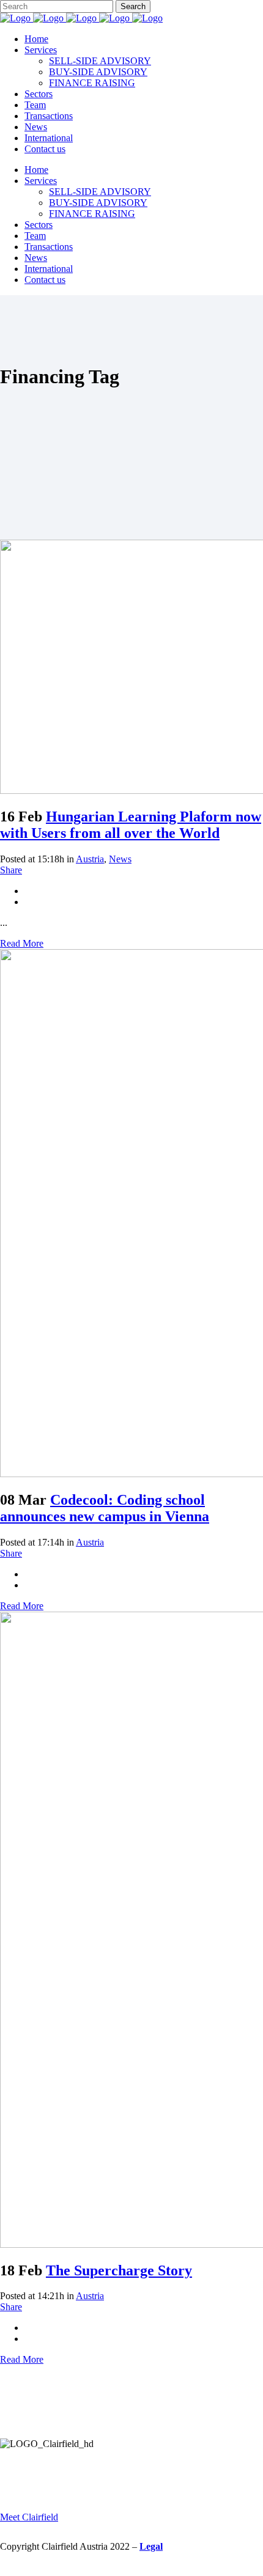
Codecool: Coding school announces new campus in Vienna (105, 1508)
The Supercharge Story (119, 2270)
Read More (22, 943)
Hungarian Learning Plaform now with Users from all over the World (131, 825)
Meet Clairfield (29, 2517)
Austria (90, 859)
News (120, 859)
